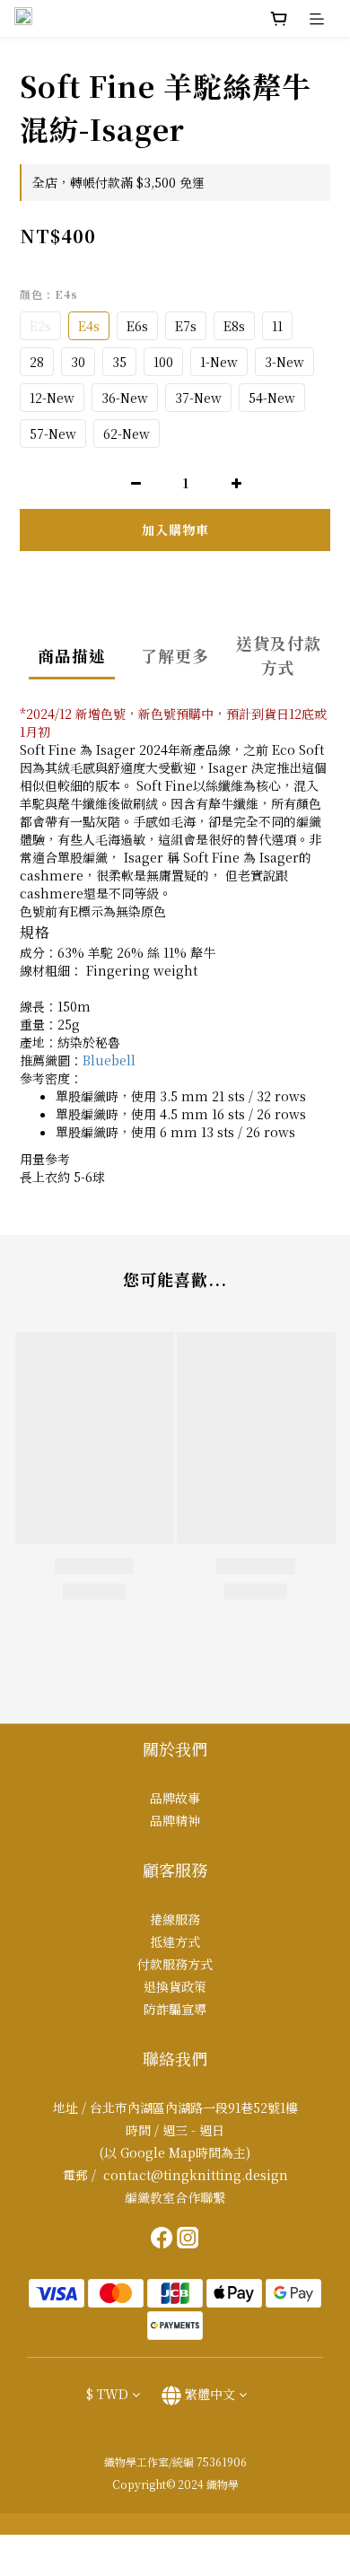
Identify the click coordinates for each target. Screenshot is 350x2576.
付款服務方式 (175, 1964)
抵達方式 (175, 1941)
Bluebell (109, 1060)
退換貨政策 (175, 1986)
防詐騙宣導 (175, 2009)
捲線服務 (175, 1919)
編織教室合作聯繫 (175, 2197)
